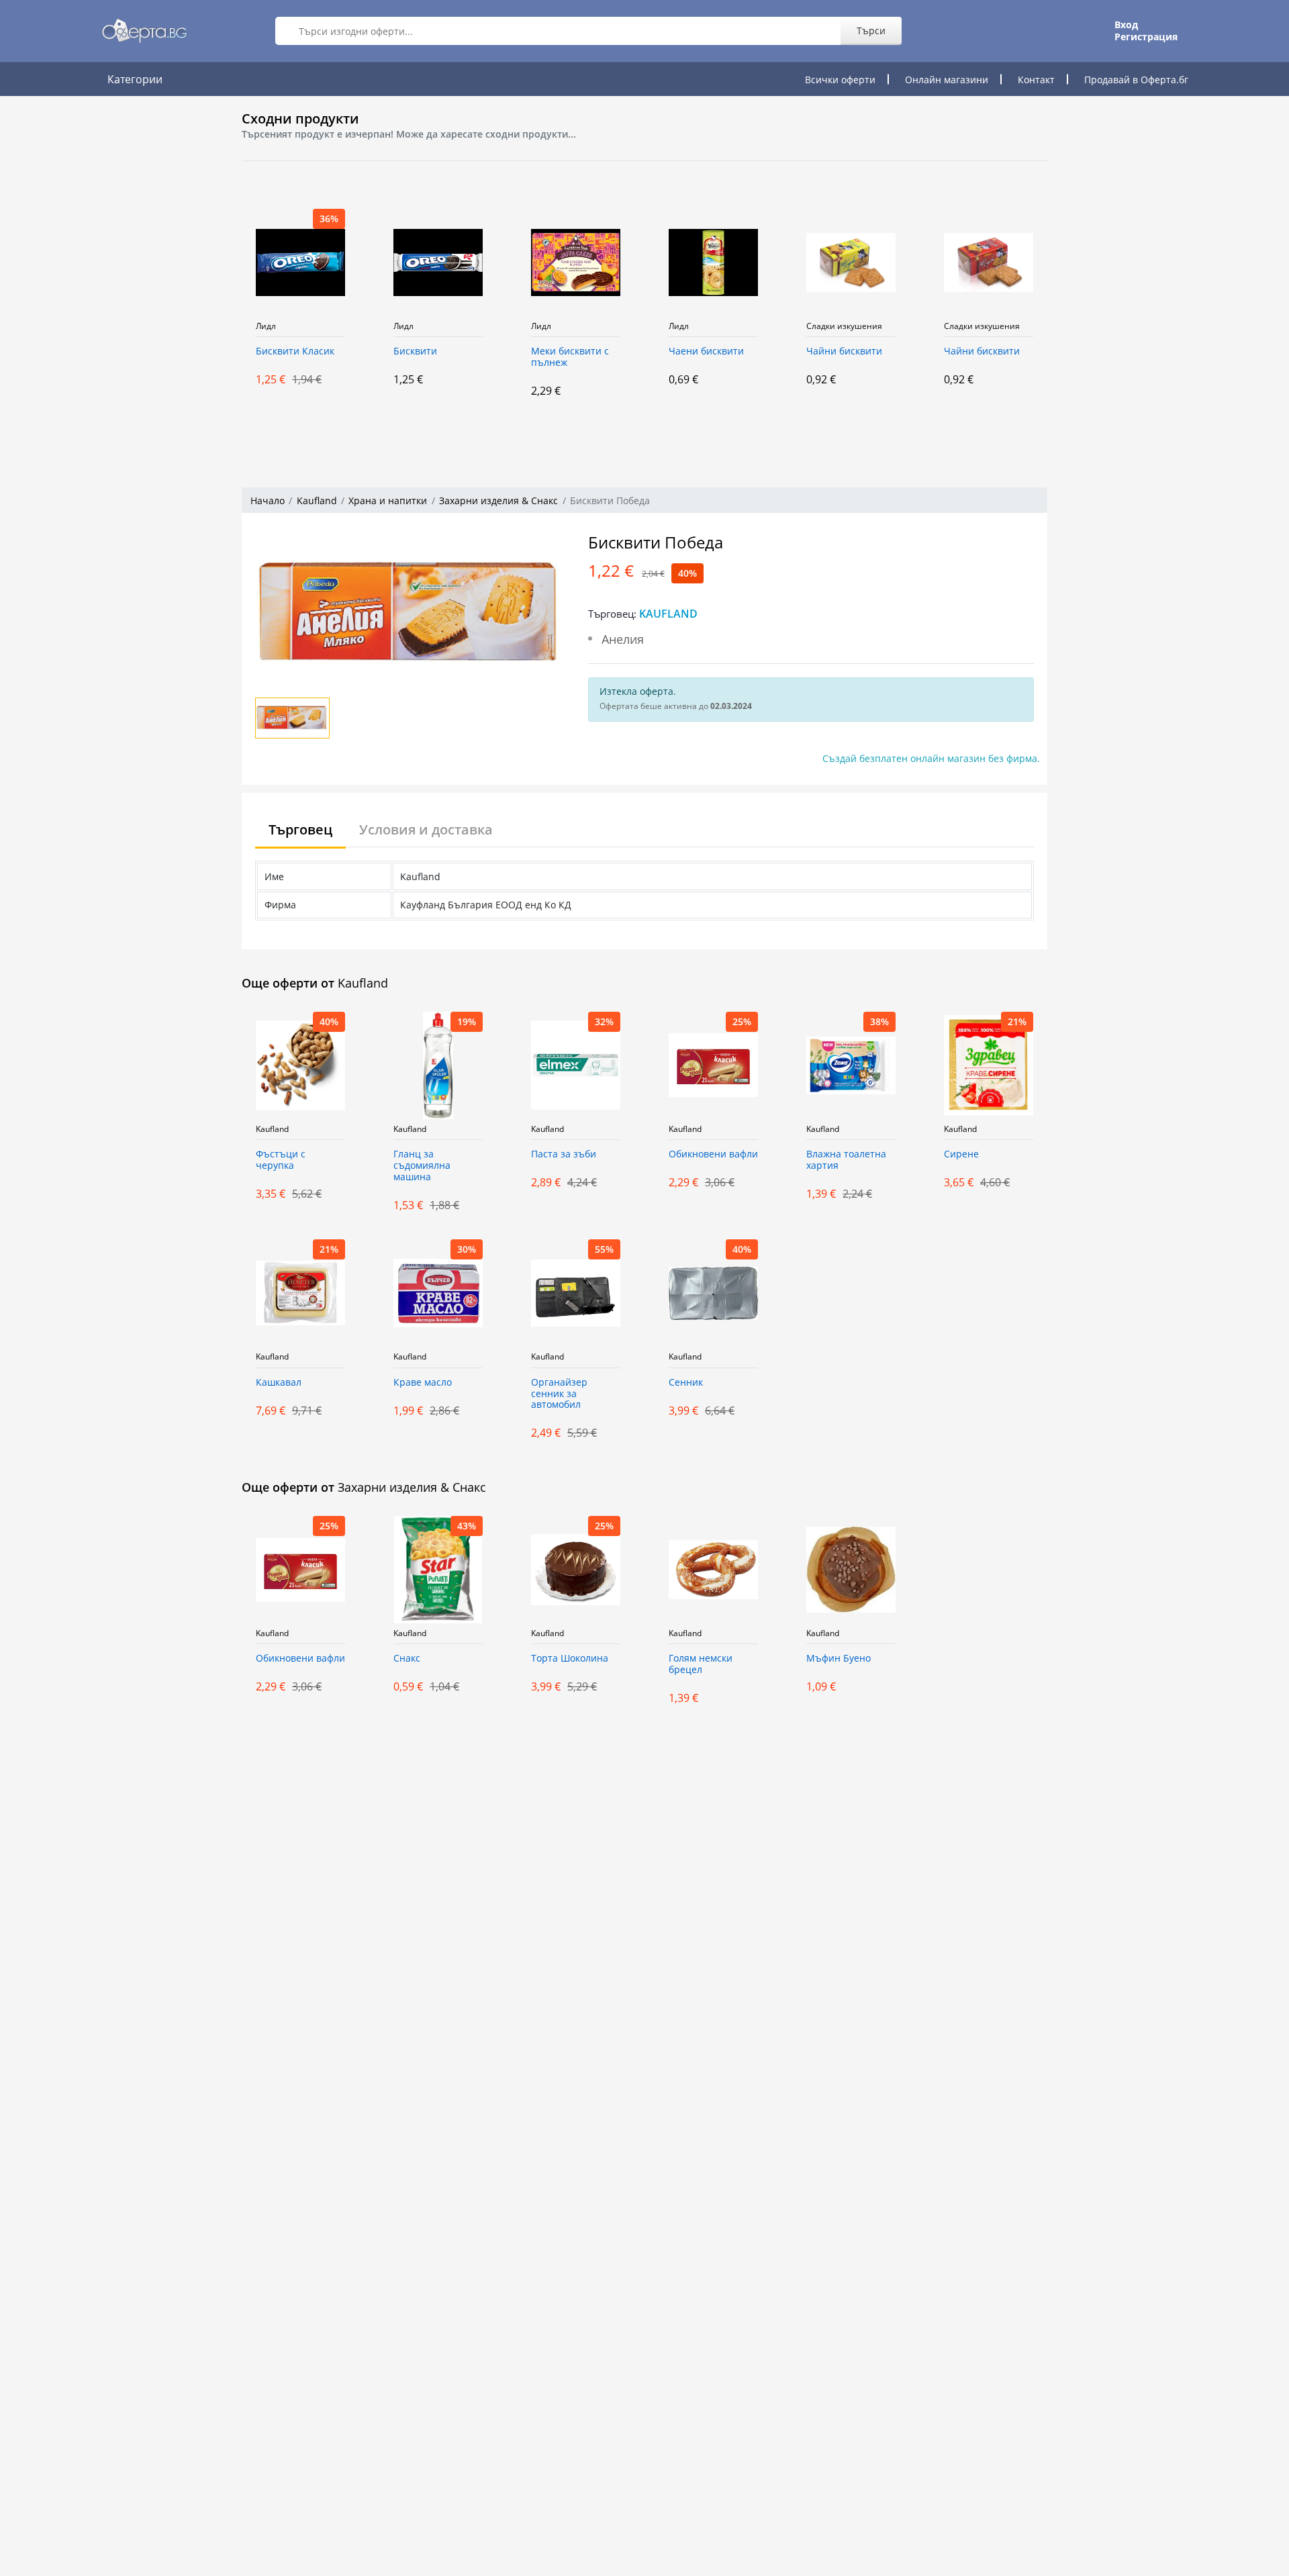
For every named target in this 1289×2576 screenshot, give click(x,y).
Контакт (1036, 80)
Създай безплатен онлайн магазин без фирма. (931, 758)
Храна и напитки (388, 500)
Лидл (316, 326)
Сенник (686, 1383)
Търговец (300, 829)
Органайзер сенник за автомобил (559, 1394)
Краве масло (423, 1383)
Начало (268, 500)
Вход (1126, 25)
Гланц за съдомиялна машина (422, 1166)
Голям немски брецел (701, 1664)
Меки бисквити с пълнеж (483, 357)
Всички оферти (840, 80)
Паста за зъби (564, 1154)
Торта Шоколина (570, 1659)
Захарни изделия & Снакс (498, 500)
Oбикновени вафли (713, 1154)
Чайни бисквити (757, 351)
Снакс (407, 1659)
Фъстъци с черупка (281, 1160)
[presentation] (208, 314)
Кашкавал (279, 1383)
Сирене (961, 1154)
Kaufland (317, 500)
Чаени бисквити (619, 351)
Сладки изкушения (757, 326)
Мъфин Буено (839, 1659)
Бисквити (328, 351)
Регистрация (1146, 37)
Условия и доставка (426, 829)
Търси (871, 31)
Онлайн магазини (947, 80)
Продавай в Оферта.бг (1136, 80)
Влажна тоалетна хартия (846, 1160)
